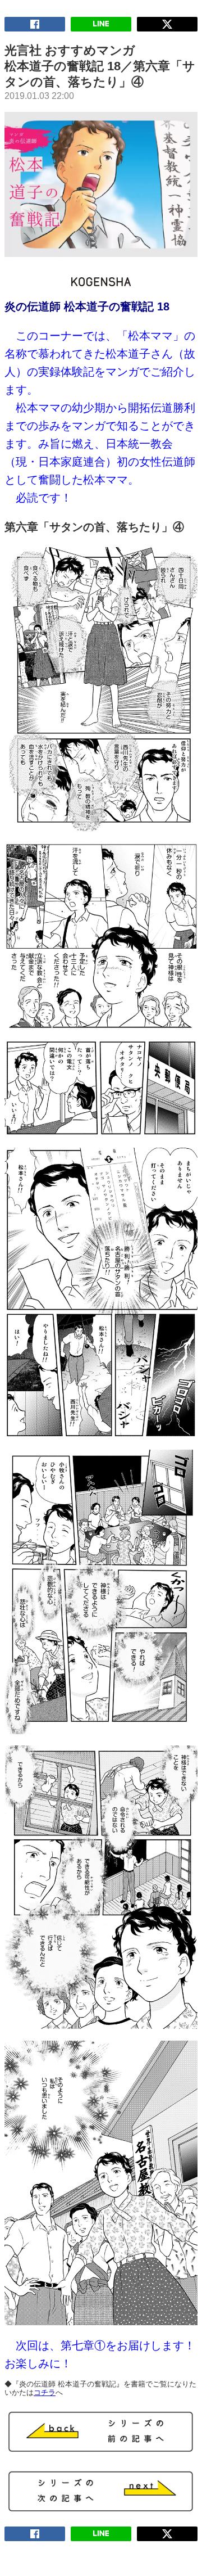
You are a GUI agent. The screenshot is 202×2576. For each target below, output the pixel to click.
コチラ (45, 2392)
